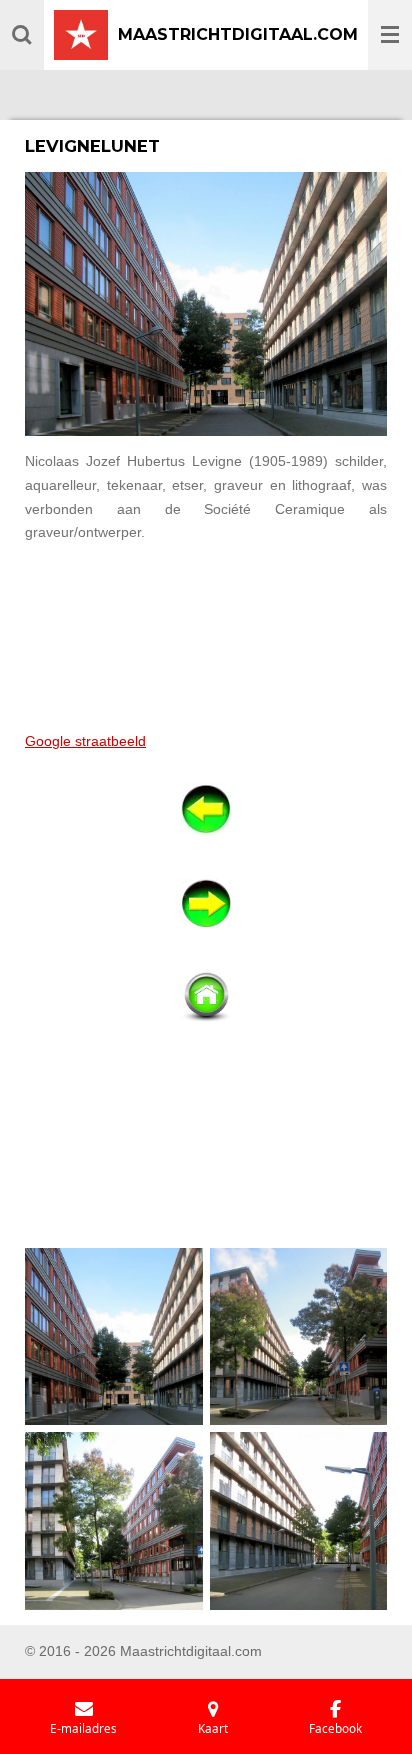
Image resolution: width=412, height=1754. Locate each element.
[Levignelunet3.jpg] (114, 1521)
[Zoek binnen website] (22, 35)
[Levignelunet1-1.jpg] (114, 1336)
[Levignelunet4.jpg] (298, 1521)
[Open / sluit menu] (390, 35)
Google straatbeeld (85, 741)
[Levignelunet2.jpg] (298, 1336)
